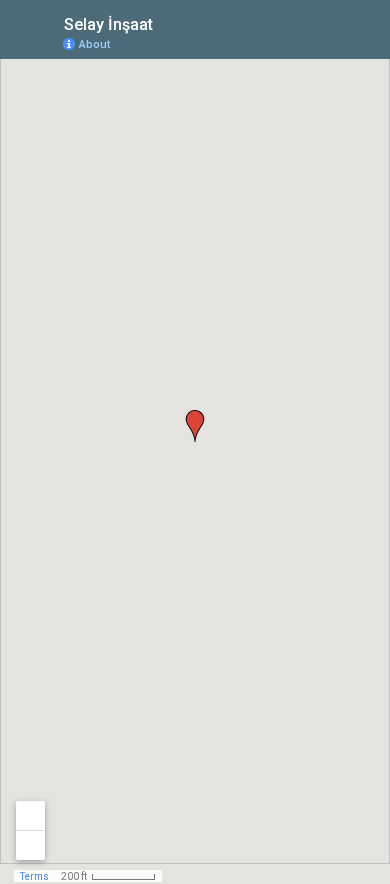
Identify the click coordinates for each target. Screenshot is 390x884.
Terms (34, 876)
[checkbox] (168, 22)
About (94, 44)
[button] (195, 426)
